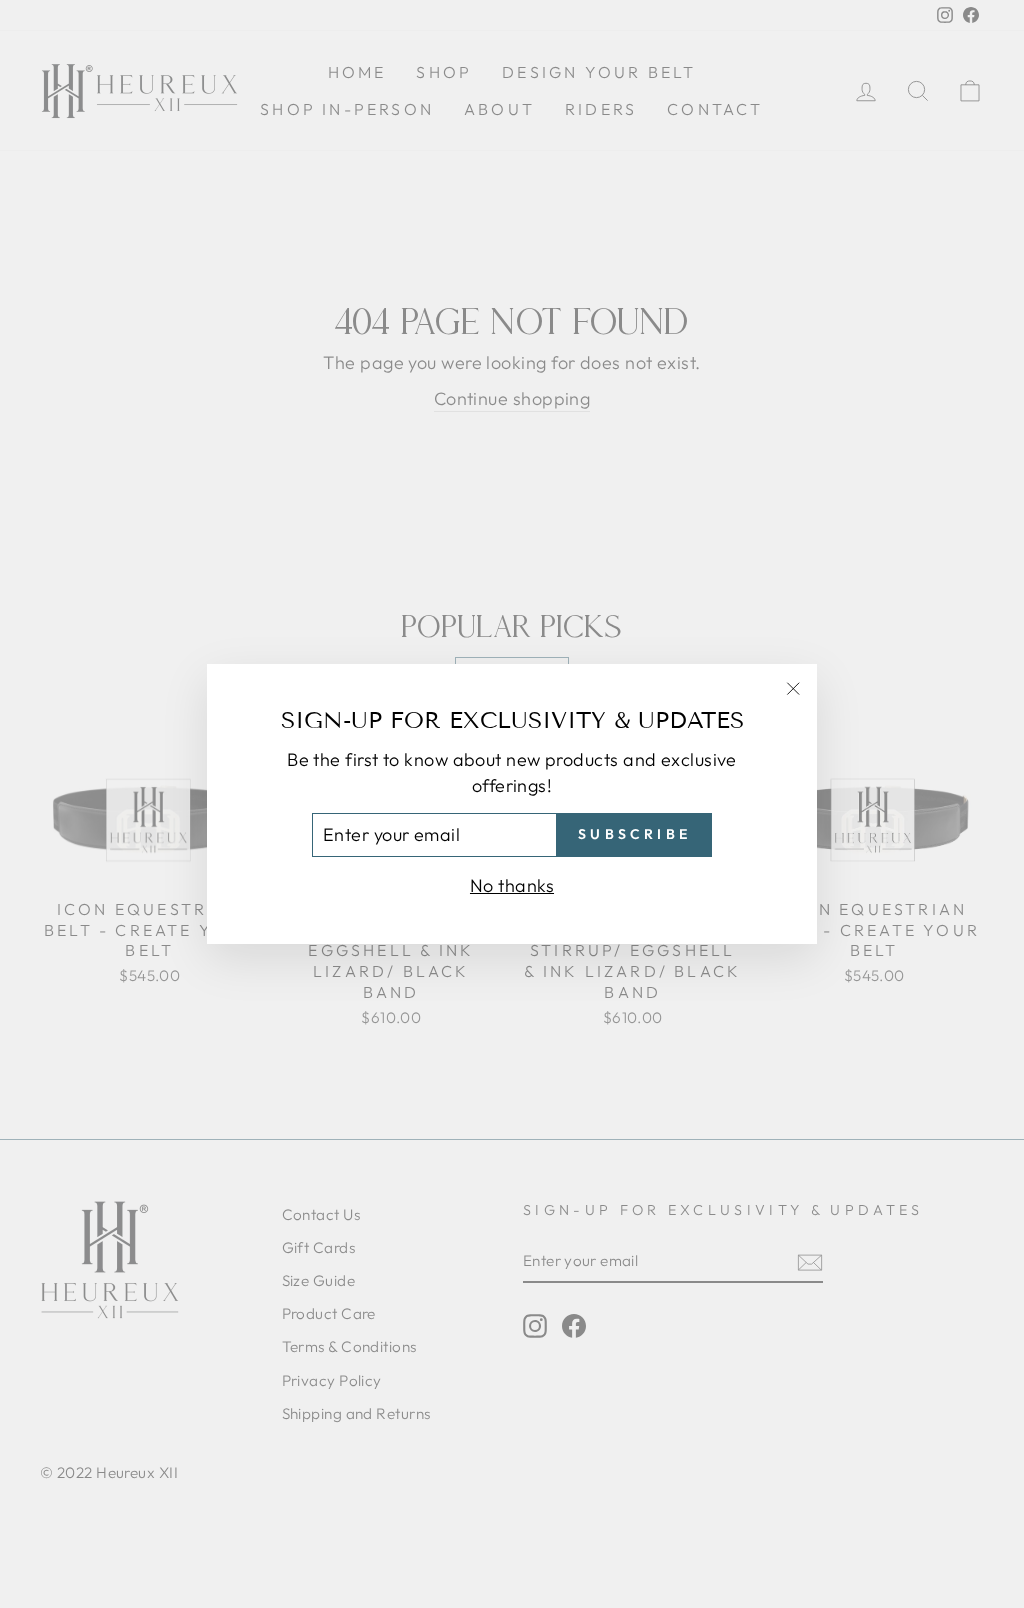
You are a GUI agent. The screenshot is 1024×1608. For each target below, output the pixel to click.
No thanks (512, 885)
